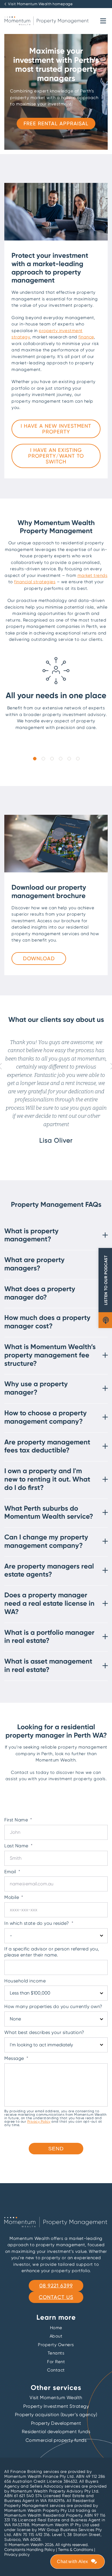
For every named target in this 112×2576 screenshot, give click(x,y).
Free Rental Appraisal (56, 123)
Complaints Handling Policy (30, 2550)
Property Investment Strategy (56, 2406)
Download (39, 958)
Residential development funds (56, 2432)
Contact (56, 2370)
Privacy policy (17, 2554)
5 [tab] (69, 758)
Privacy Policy (39, 2121)
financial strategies (35, 582)
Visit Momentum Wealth (56, 2398)
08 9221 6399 (56, 2286)
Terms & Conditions (76, 2550)
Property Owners (56, 2345)
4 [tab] (60, 758)
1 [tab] (34, 758)
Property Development (56, 2423)
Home (56, 2328)
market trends (93, 575)
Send (56, 2149)
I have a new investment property (56, 429)
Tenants (56, 2353)
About (56, 2336)
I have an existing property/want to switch (56, 456)
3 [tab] (52, 758)
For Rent (56, 2362)
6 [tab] (78, 758)
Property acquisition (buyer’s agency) (56, 2415)
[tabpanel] (56, 696)
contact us (56, 2297)
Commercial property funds (56, 2440)
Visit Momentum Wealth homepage (40, 4)
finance (86, 337)
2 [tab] (43, 758)
